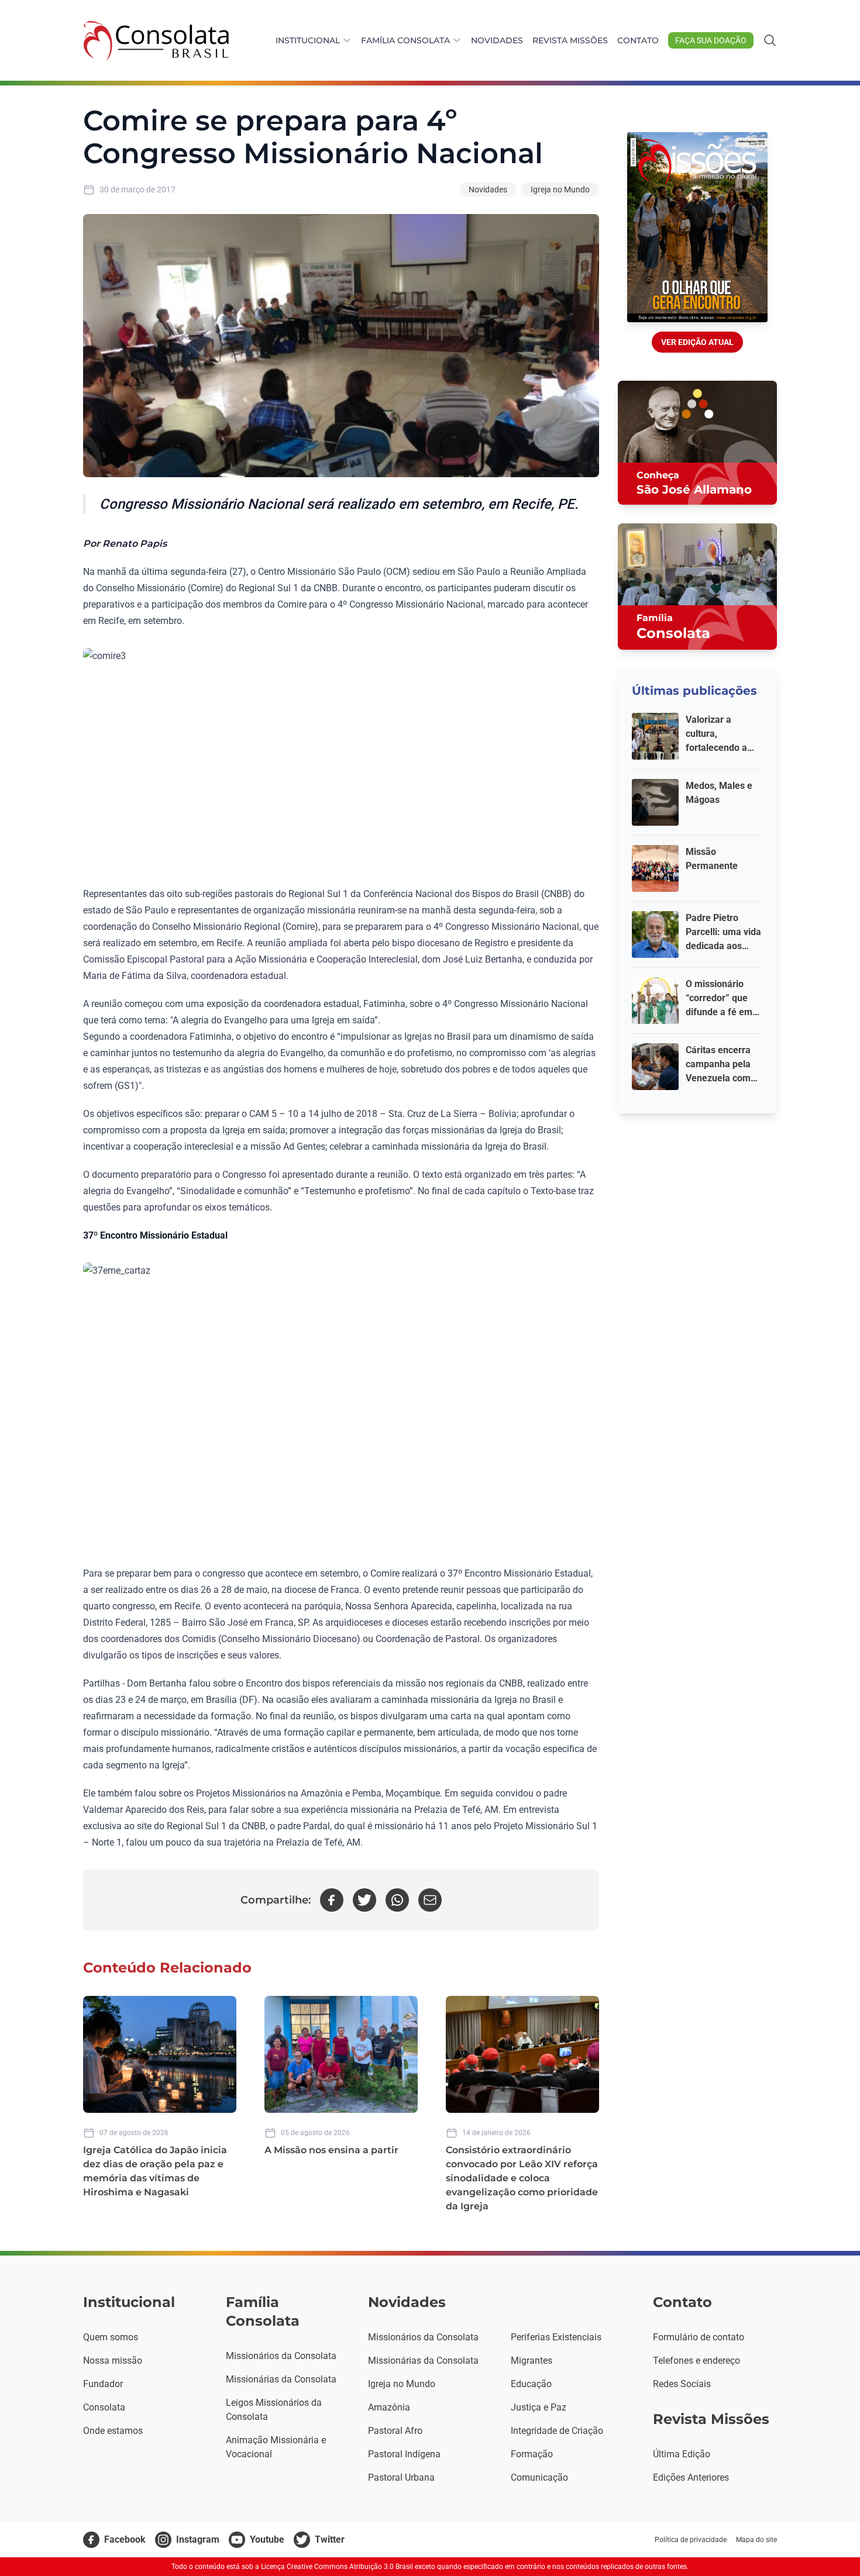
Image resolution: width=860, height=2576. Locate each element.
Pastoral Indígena (404, 2454)
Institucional (308, 40)
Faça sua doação (711, 40)
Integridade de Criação (557, 2431)
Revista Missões (570, 40)
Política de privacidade (691, 2540)
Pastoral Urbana (401, 2477)
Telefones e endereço (696, 2361)
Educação (531, 2384)
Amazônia (389, 2407)
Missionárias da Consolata (281, 2379)
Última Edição (682, 2454)
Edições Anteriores (691, 2477)
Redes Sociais (682, 2384)
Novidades (497, 40)
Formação (532, 2454)
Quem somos (111, 2337)
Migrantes (532, 2361)
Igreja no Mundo (560, 189)
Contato (638, 40)
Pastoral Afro (395, 2431)
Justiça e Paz (539, 2407)
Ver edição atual (697, 342)
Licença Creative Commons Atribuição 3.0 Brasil (337, 2567)
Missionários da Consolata (281, 2356)
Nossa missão (113, 2361)
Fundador (103, 2384)
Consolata (104, 2407)
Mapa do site (756, 2540)
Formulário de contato (699, 2337)
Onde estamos (113, 2431)
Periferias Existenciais (556, 2337)
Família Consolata (405, 40)
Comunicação (539, 2477)
